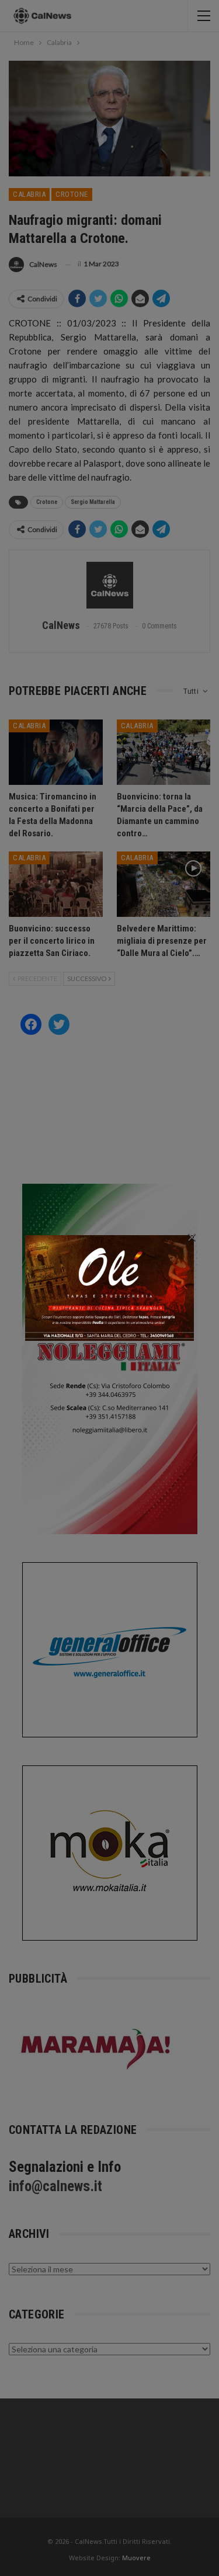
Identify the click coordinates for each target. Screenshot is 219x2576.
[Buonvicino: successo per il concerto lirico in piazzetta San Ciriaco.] (56, 884)
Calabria (29, 194)
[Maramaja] (96, 2048)
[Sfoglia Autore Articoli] (109, 585)
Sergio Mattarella (93, 502)
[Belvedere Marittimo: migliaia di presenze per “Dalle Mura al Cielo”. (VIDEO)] (164, 884)
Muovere (136, 2558)
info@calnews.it (55, 2186)
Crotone (72, 194)
